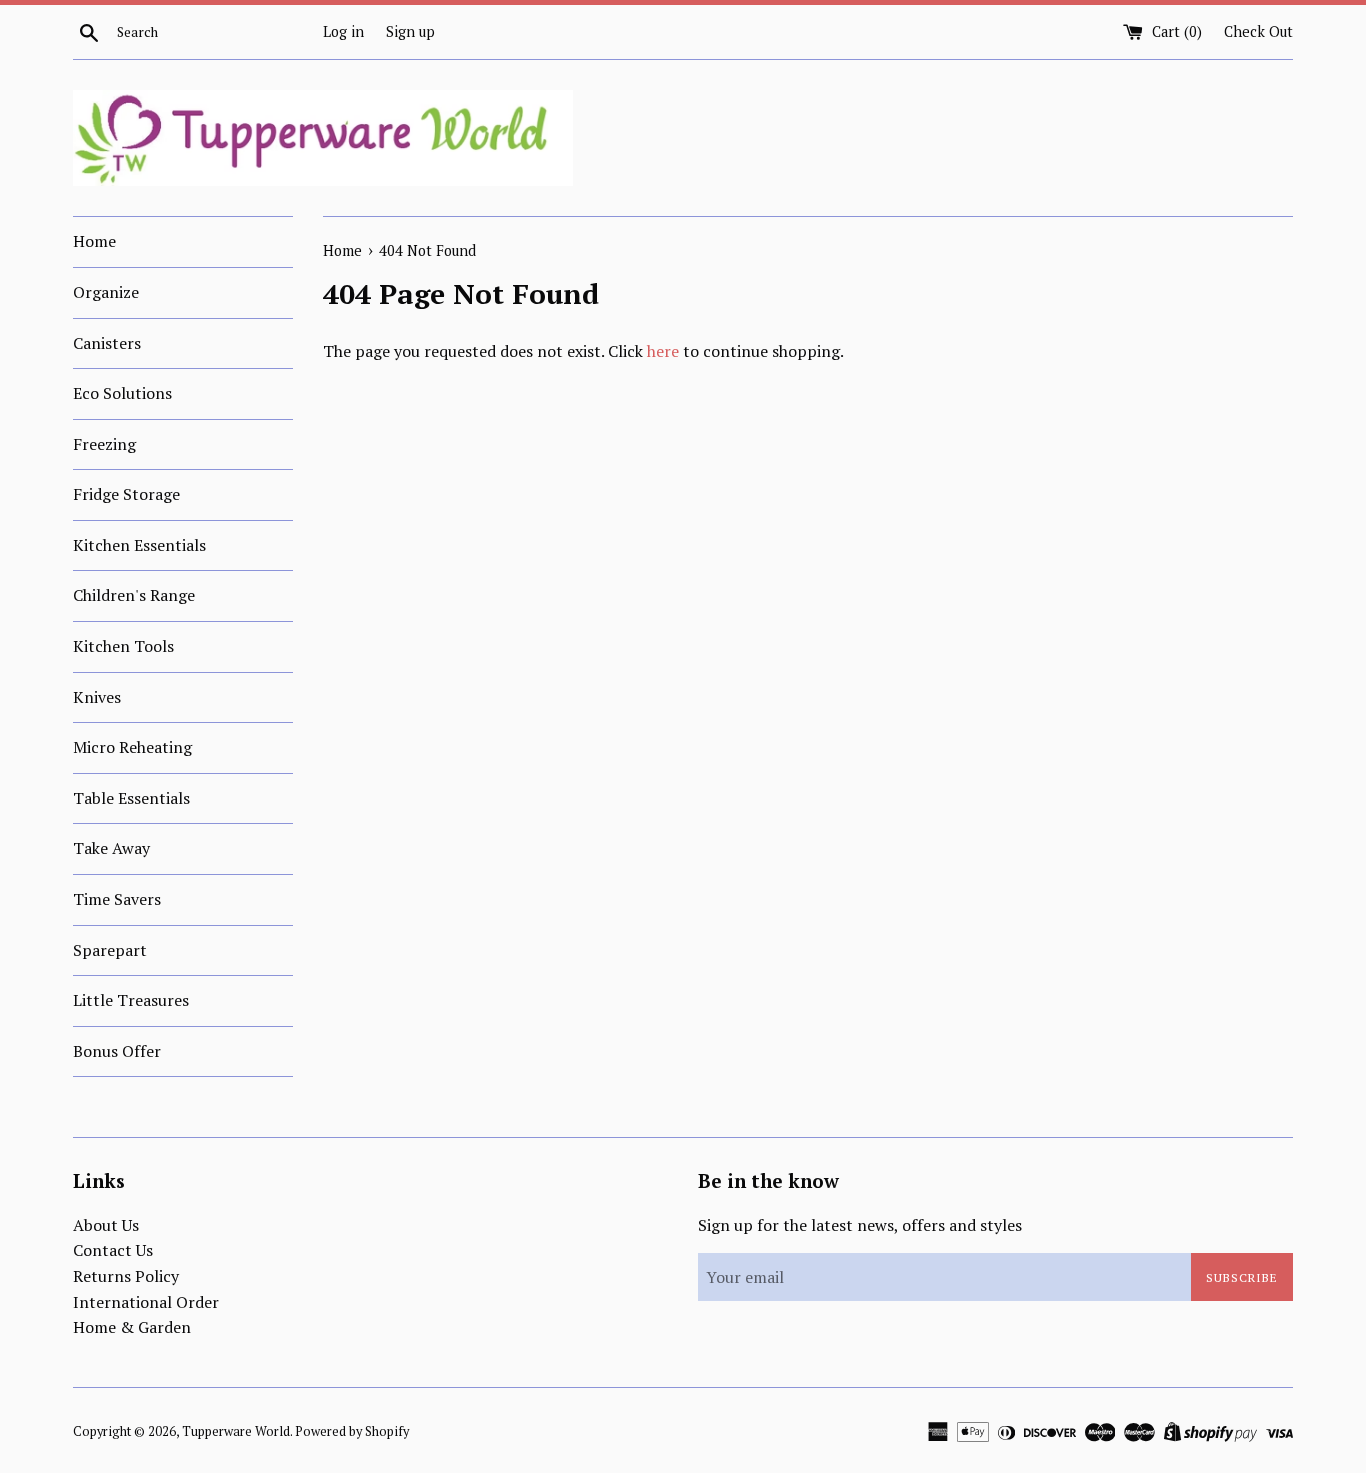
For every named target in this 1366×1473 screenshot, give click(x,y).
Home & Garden (132, 1327)
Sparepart (110, 950)
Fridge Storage (126, 494)
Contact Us (113, 1250)
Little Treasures (131, 1000)
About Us (106, 1225)
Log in (343, 31)
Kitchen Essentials (139, 545)
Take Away (111, 848)
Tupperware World (236, 1431)
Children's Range (134, 595)
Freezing (104, 444)
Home (94, 241)
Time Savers (117, 899)
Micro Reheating (132, 747)
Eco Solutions (122, 393)
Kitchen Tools (123, 646)
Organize (106, 292)
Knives (97, 697)
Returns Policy (126, 1276)
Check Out (1258, 31)
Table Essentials (131, 798)
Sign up (410, 31)
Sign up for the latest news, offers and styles (860, 1225)
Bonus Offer (117, 1051)
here (663, 351)
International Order (146, 1302)
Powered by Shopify (352, 1431)
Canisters (107, 343)
